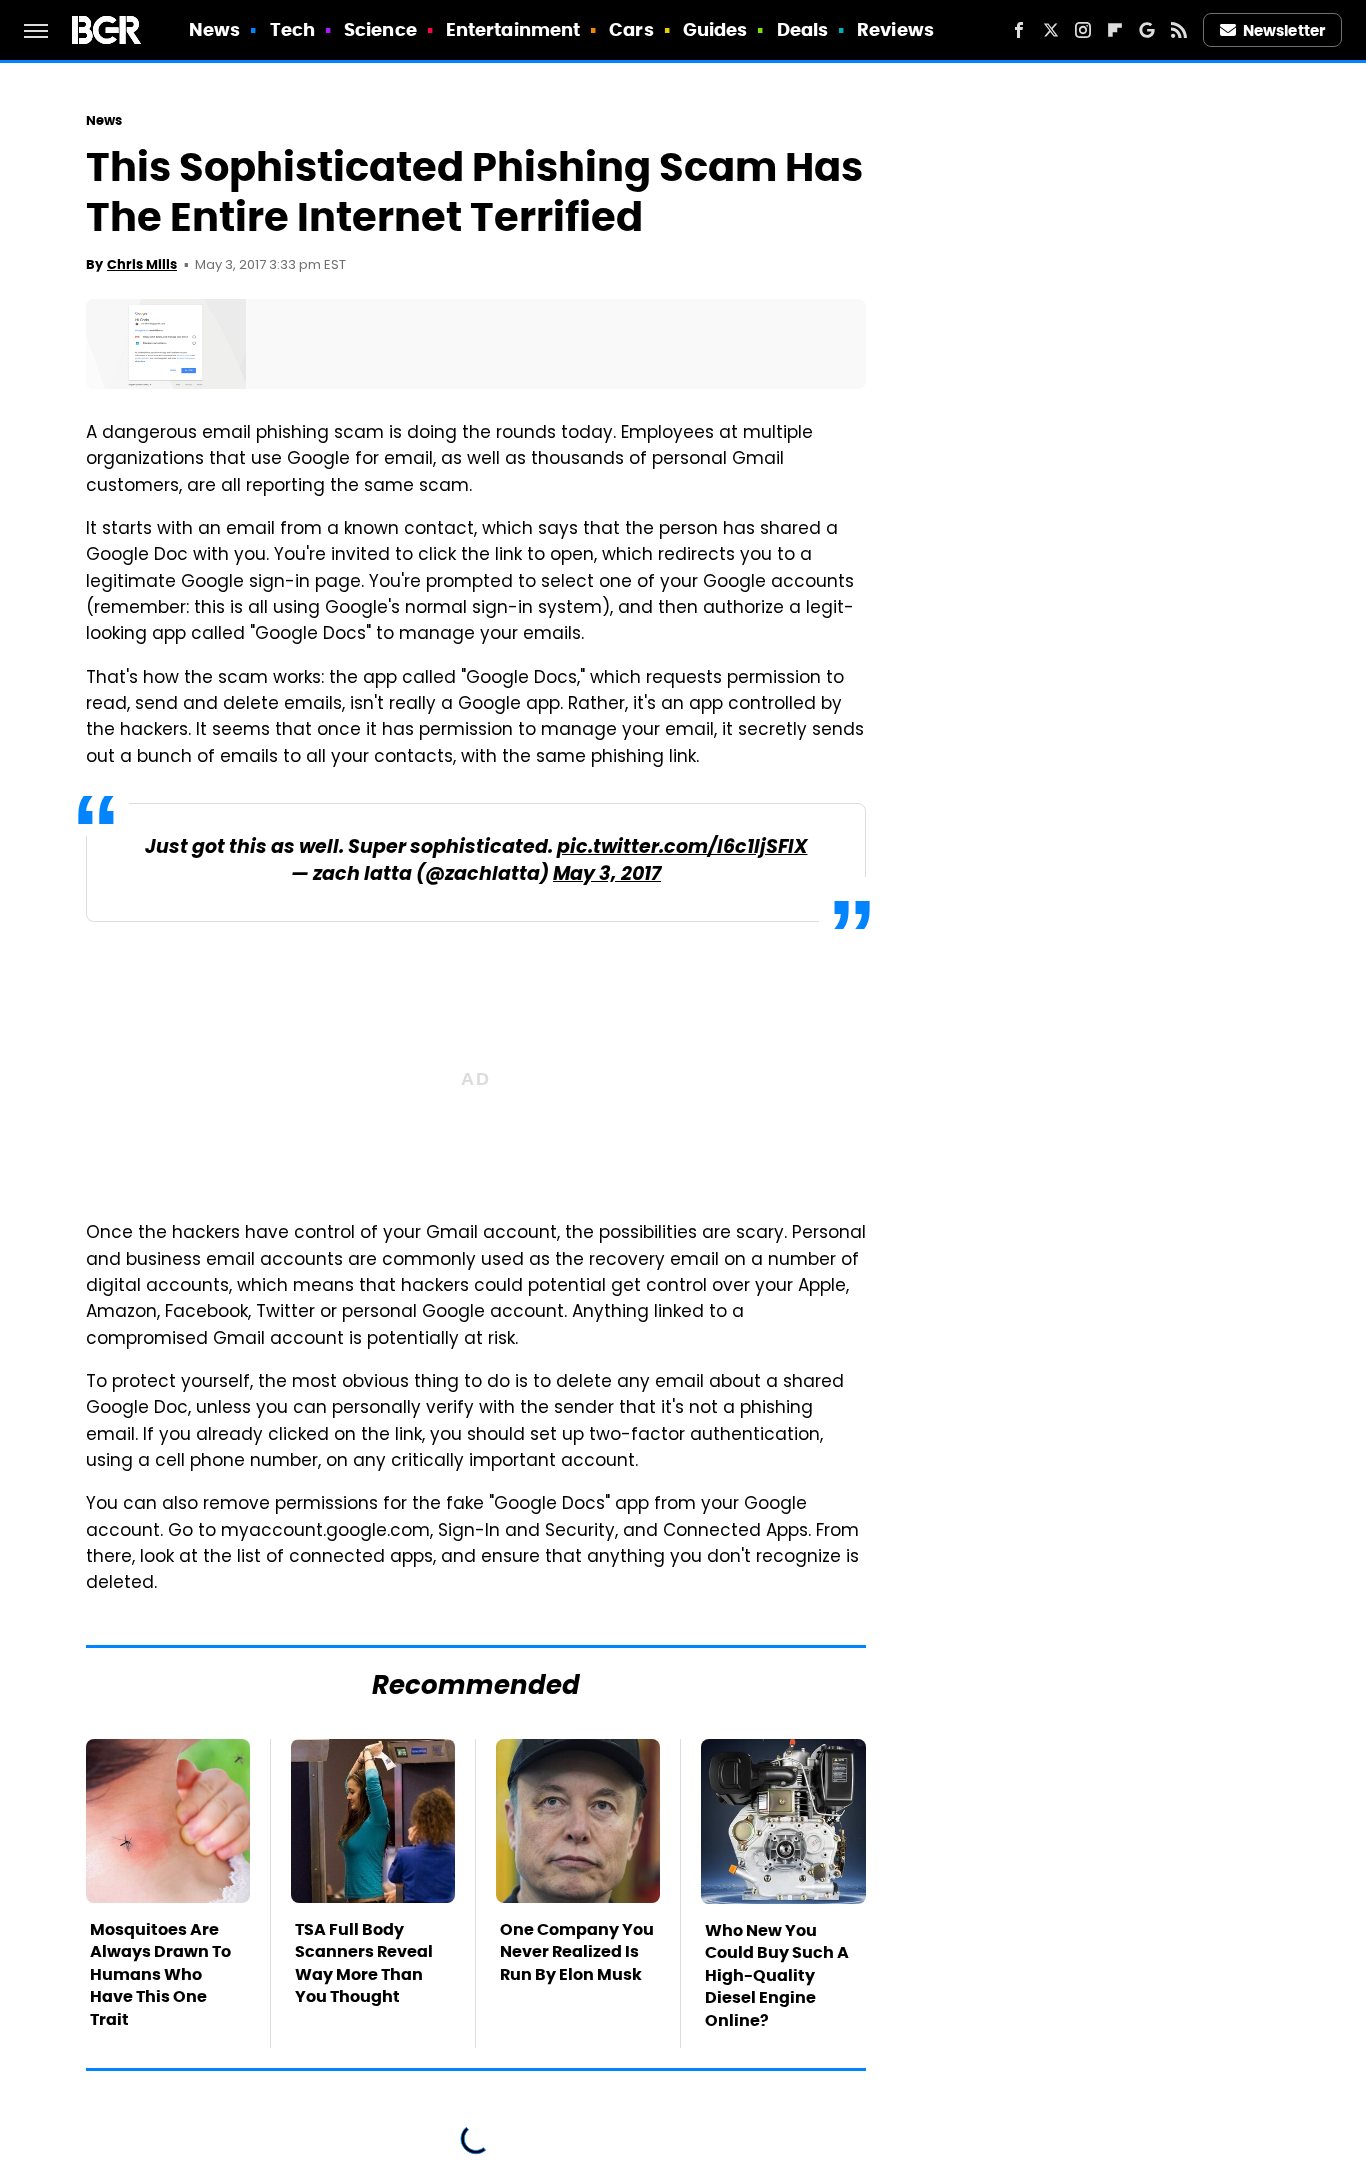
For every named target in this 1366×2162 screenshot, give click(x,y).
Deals (803, 29)
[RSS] (1179, 30)
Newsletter (1284, 30)
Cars (631, 29)
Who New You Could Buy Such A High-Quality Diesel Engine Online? (777, 1975)
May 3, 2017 (607, 875)
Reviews (895, 29)
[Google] (1147, 30)
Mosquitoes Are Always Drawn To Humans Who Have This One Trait (160, 1974)
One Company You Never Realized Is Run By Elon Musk (577, 1952)
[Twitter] (1051, 30)
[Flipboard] (1115, 30)
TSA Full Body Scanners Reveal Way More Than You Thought (364, 1963)
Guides (715, 29)
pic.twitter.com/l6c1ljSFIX (682, 848)
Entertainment (513, 29)
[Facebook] (1019, 30)
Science (380, 29)
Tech (292, 29)
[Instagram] (1083, 30)
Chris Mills (142, 264)
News (214, 29)
